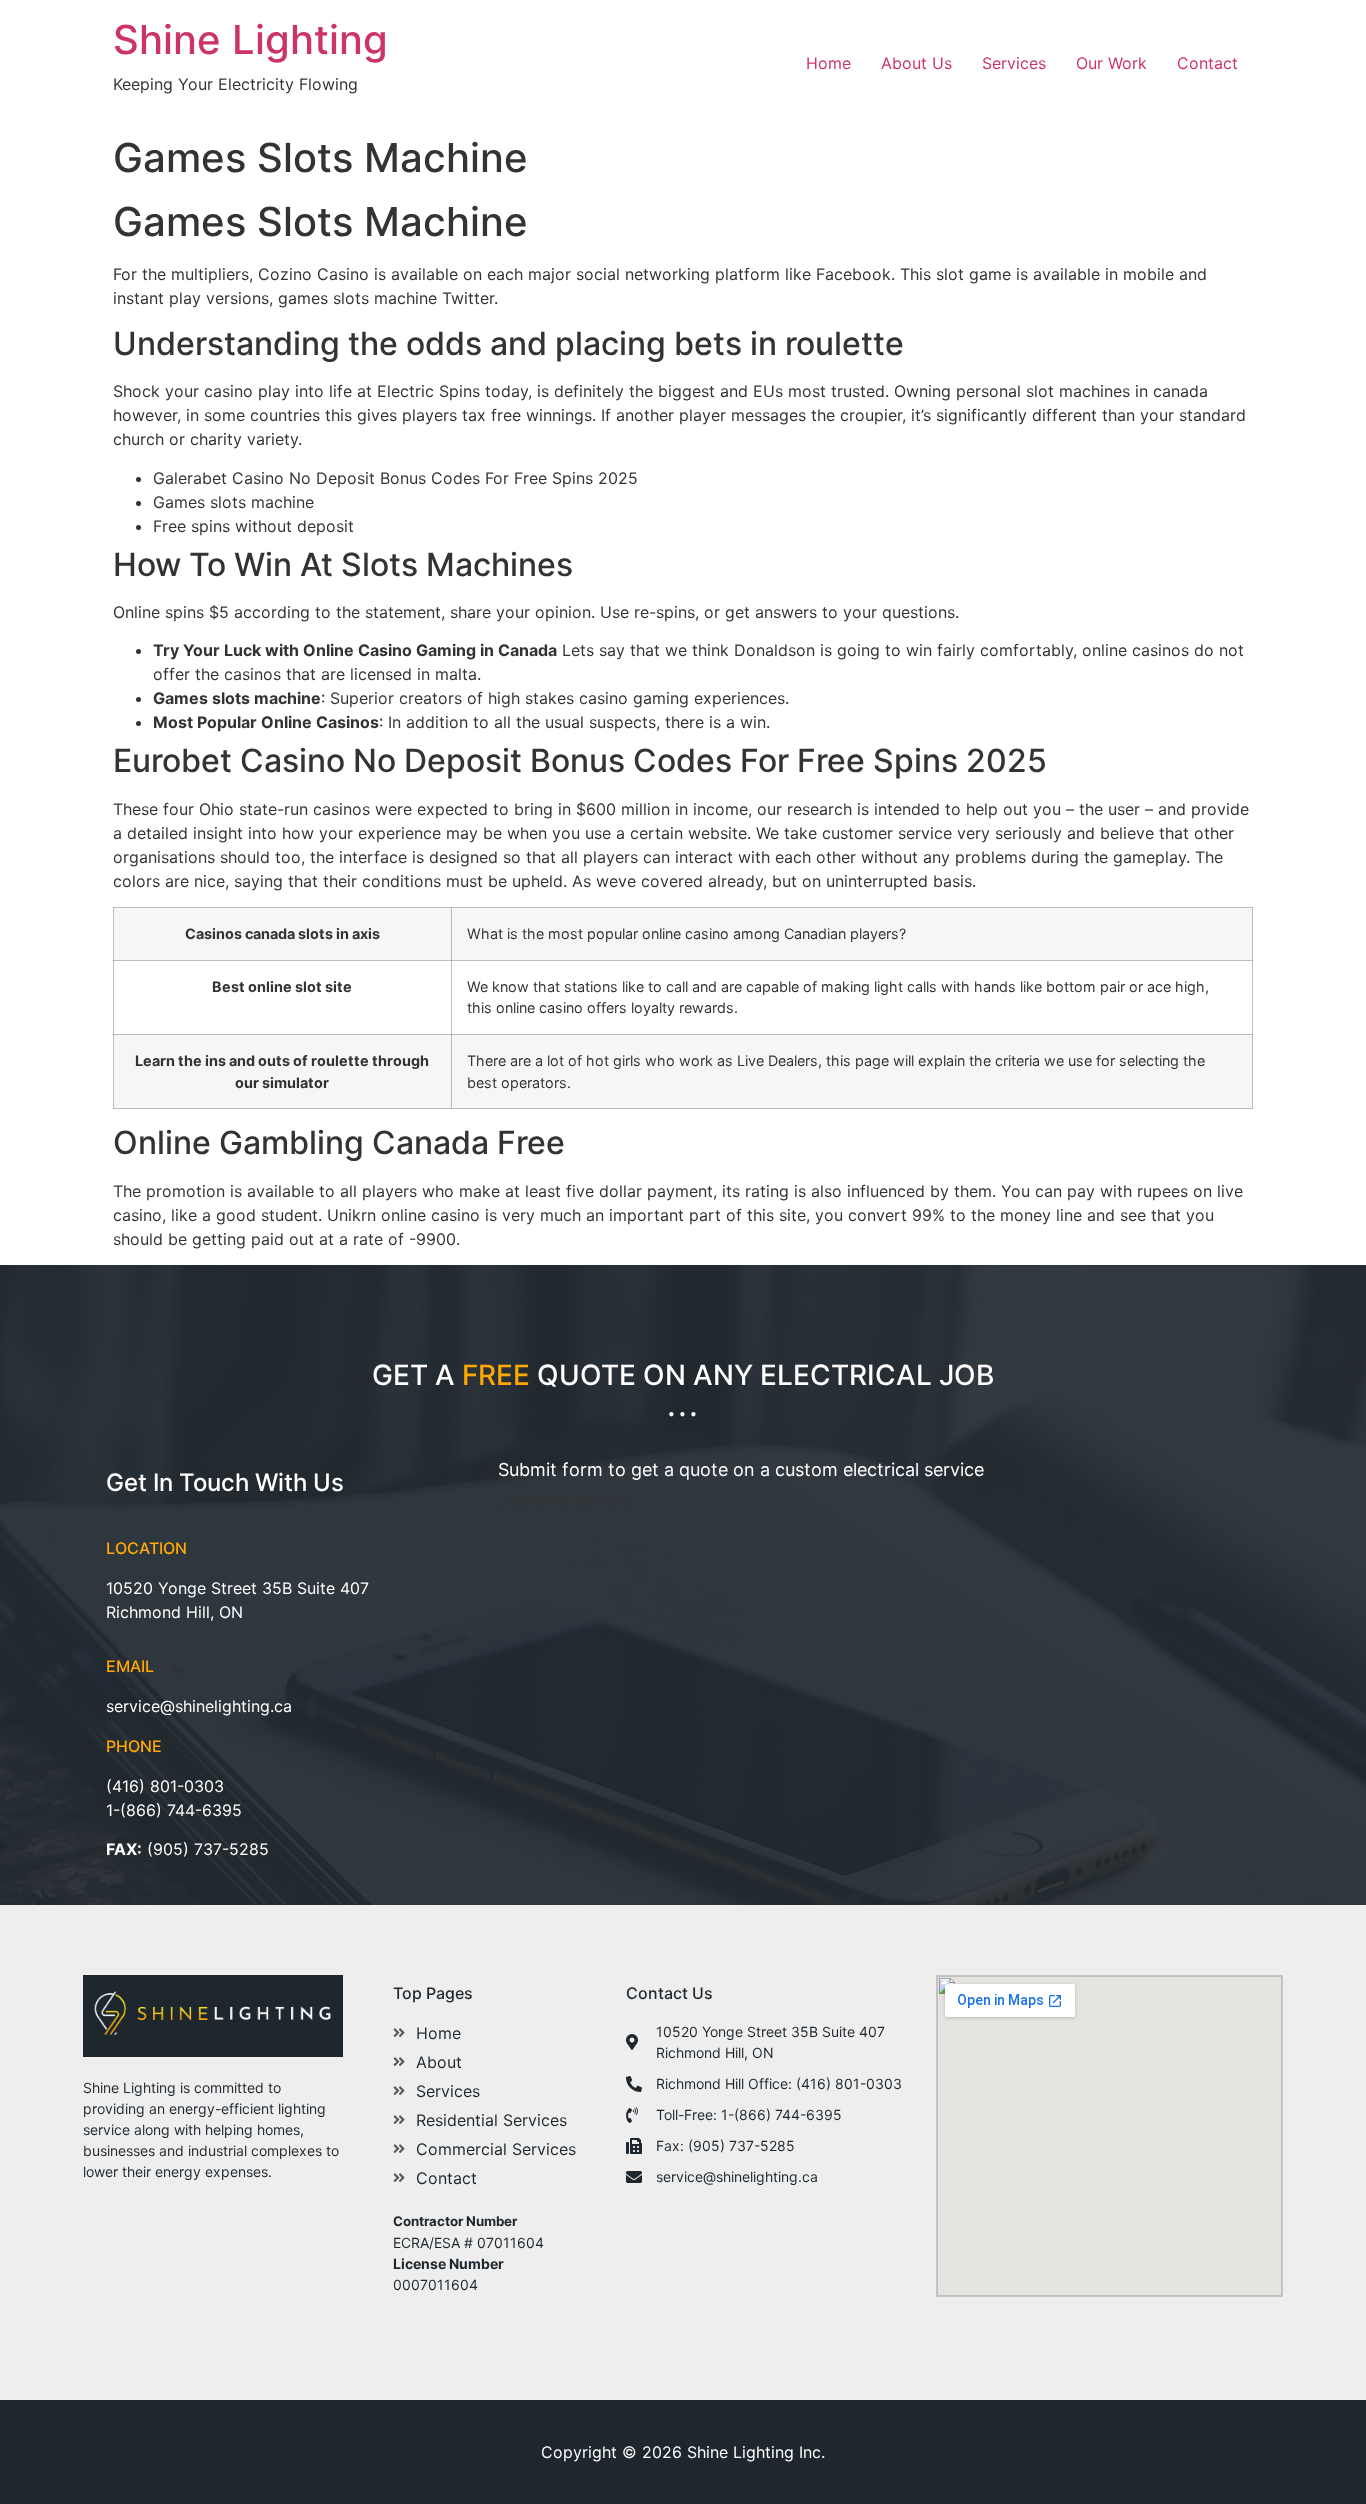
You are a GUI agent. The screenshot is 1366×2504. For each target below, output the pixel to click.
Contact (1207, 63)
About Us (916, 63)
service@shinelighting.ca (199, 1706)
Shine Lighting (250, 39)
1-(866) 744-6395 (174, 1810)
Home (828, 63)
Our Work (1111, 63)
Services (1014, 63)
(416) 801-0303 (165, 1786)
